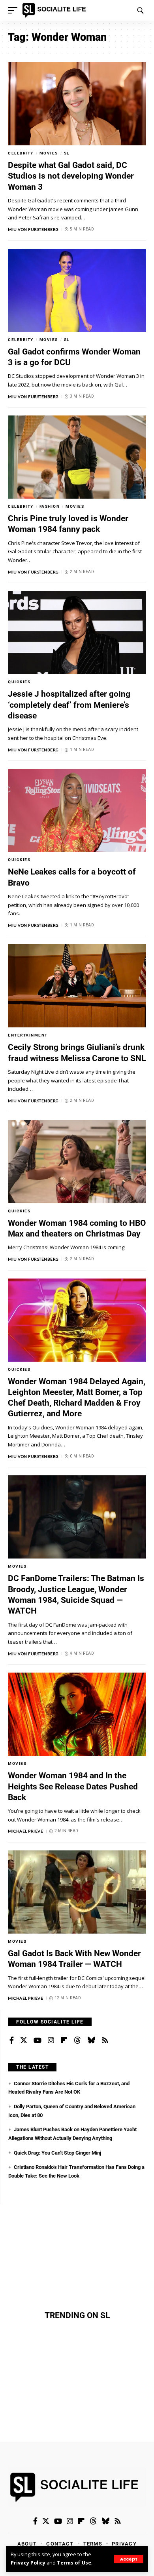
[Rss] (105, 2041)
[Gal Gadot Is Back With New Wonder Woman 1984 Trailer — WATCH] (77, 1892)
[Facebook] (12, 2041)
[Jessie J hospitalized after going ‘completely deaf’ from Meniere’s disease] (77, 633)
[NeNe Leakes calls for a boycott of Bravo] (77, 810)
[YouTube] (38, 2041)
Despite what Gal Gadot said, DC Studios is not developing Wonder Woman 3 (71, 176)
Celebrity (21, 153)
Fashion (50, 506)
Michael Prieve (25, 1831)
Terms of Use (74, 2563)
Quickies (19, 682)
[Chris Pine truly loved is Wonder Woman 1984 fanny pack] (77, 457)
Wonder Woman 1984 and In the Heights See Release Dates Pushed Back (73, 1786)
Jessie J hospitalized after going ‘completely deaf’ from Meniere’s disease (69, 705)
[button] (129, 2559)
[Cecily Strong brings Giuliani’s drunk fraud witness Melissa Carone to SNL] (77, 986)
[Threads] (77, 2041)
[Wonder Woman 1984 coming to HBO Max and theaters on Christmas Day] (77, 1162)
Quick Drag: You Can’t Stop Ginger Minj (57, 2153)
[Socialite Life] (55, 10)
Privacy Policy (28, 2563)
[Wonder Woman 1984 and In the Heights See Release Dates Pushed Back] (77, 1714)
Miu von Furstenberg (33, 229)
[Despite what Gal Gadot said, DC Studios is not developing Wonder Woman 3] (77, 104)
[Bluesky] (91, 2041)
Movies (49, 153)
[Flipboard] (64, 2041)
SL (67, 153)
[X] (24, 2041)
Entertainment (28, 1035)
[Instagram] (51, 2041)
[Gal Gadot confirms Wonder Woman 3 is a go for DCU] (77, 290)
